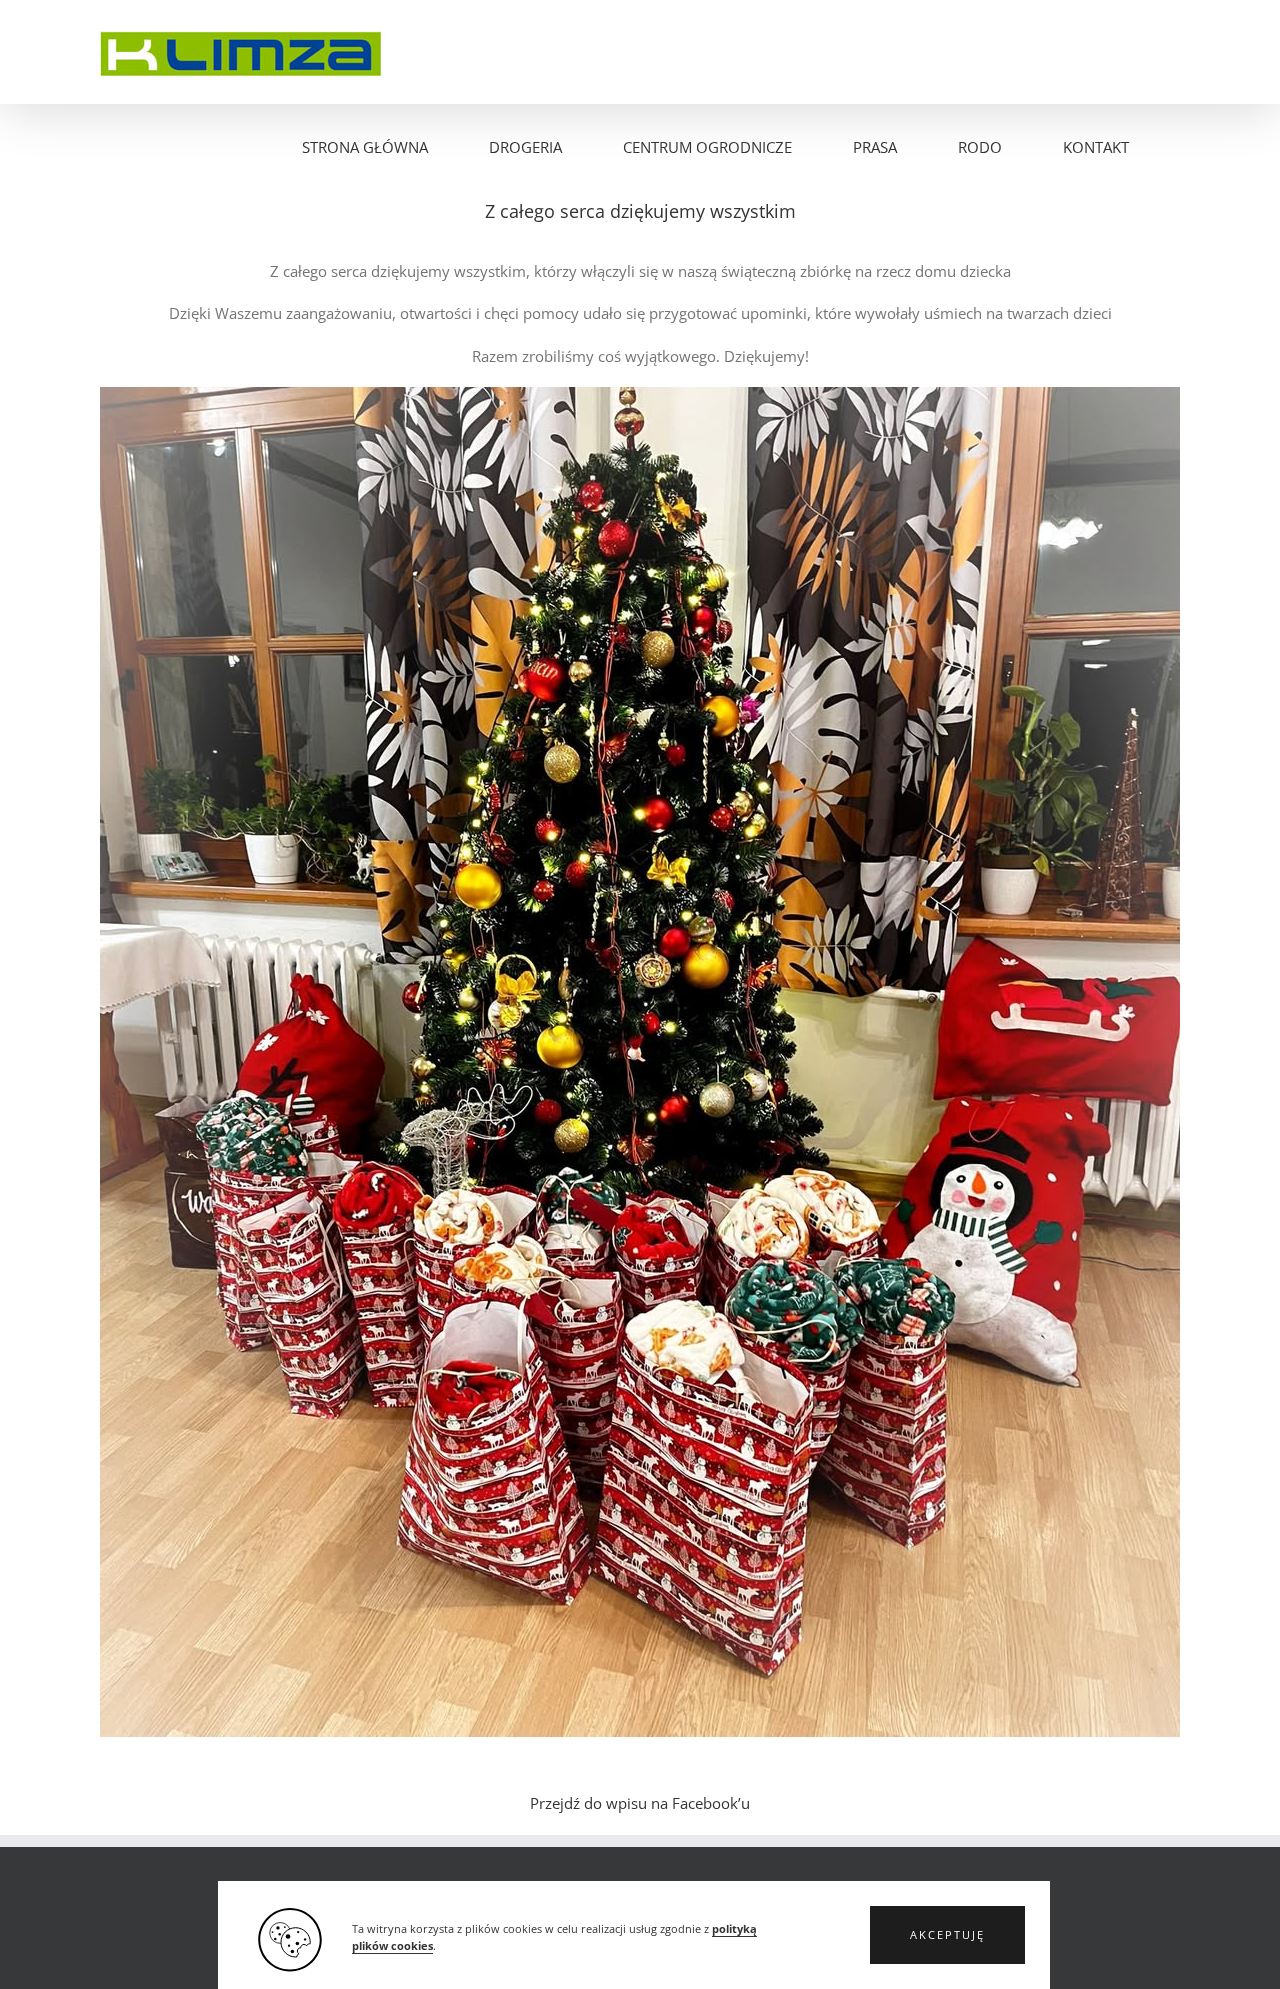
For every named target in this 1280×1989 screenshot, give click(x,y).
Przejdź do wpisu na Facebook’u (640, 1803)
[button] (947, 1935)
